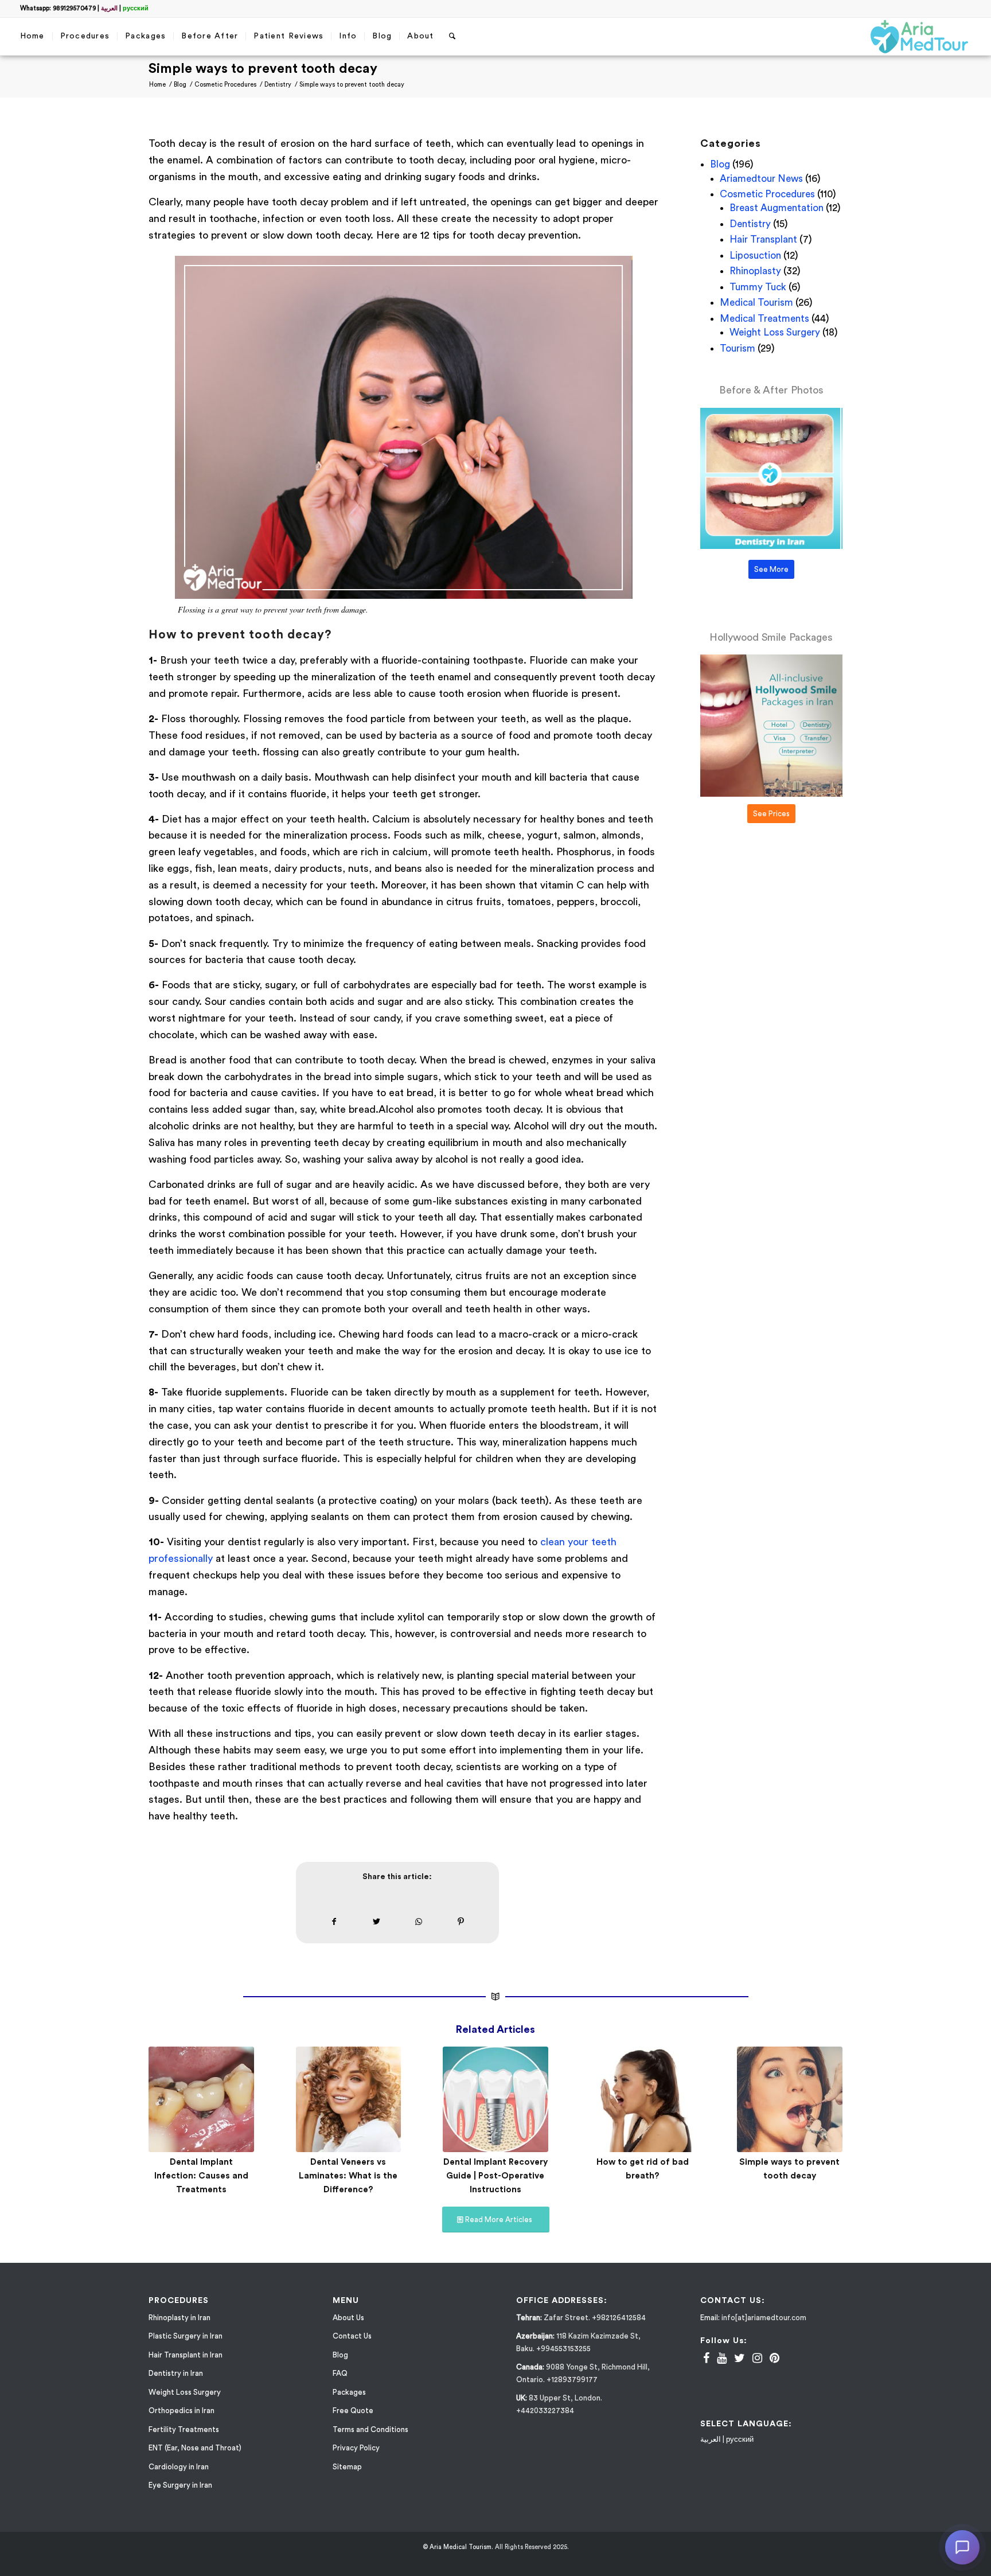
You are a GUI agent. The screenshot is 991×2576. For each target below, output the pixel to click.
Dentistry (750, 224)
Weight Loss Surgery (775, 332)
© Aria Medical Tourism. (458, 2548)
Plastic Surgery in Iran (186, 2338)
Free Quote (353, 2412)
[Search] (452, 36)
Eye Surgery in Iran (180, 2487)
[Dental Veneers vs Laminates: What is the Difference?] (349, 2099)
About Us (348, 2319)
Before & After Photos (771, 390)
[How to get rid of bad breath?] (643, 2099)
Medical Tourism (756, 303)
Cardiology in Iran (179, 2468)
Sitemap (347, 2468)
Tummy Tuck (758, 287)
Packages (349, 2393)
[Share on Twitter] (376, 1922)
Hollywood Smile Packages (771, 637)
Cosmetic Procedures (767, 194)
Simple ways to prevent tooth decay (263, 69)
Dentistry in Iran (176, 2375)
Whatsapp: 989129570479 (58, 8)
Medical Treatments (764, 319)
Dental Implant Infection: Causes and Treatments (201, 2176)
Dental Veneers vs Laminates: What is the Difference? (348, 2176)
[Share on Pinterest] (461, 1922)
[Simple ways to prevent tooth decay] (790, 2099)
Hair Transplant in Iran (186, 2356)
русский (136, 8)
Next (825, 2104)
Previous (166, 2104)
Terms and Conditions (370, 2431)
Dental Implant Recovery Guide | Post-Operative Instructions (495, 2176)
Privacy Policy (356, 2450)
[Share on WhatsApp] (419, 1922)
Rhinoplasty (755, 271)
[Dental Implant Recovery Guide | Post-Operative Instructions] (495, 2099)
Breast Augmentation (777, 208)
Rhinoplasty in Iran (180, 2319)
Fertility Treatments (184, 2431)
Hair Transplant (763, 239)
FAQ (340, 2375)
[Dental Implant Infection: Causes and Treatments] (201, 2099)
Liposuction (755, 256)
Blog (720, 164)
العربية (109, 8)
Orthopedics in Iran (182, 2412)
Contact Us (352, 2338)
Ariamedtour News (761, 179)
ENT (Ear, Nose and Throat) (195, 2450)
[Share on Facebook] (334, 1922)
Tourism (738, 348)
